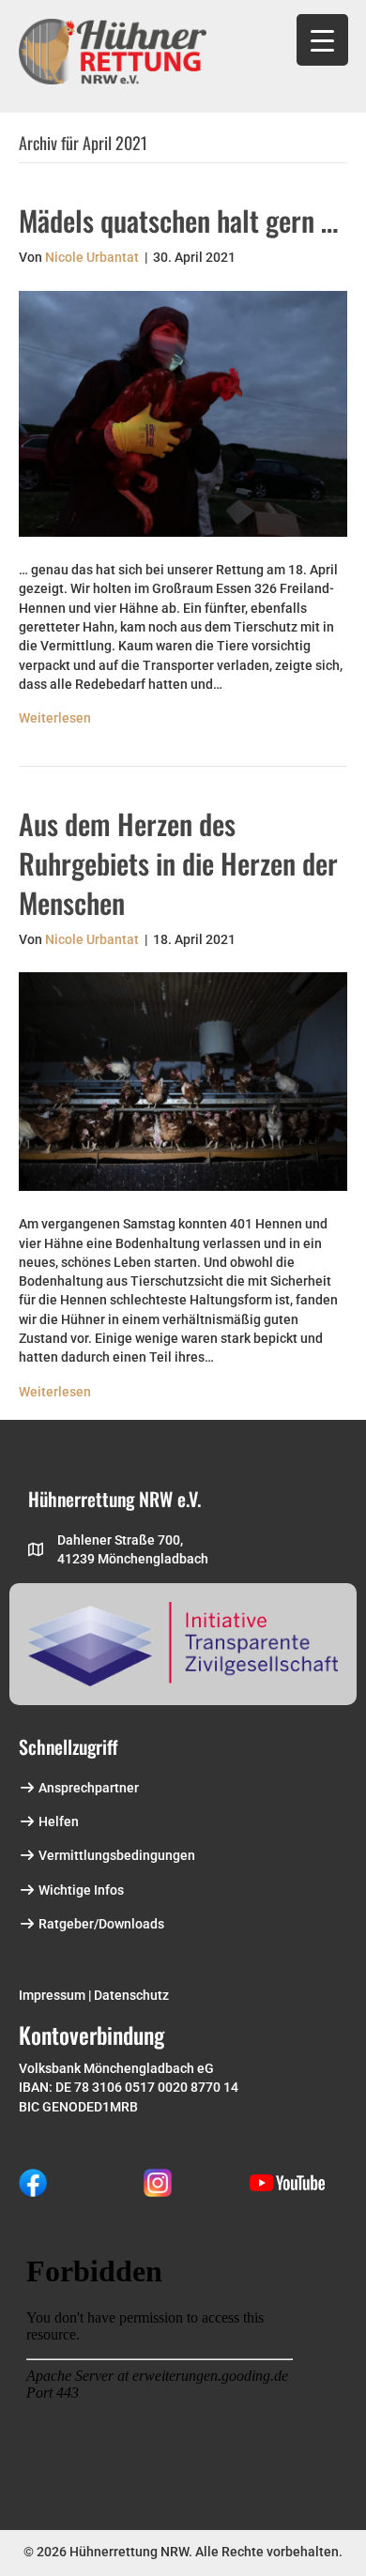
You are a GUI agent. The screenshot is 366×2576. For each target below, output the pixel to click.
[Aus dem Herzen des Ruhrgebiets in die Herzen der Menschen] (183, 1080)
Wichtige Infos (80, 1890)
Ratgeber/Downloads (100, 1924)
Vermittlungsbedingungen (115, 1855)
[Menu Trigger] (322, 40)
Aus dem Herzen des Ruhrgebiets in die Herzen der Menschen (178, 863)
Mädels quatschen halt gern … (178, 220)
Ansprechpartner (87, 1788)
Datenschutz (131, 1995)
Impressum (52, 1995)
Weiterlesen (55, 718)
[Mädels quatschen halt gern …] (183, 413)
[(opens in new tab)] (33, 2182)
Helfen (57, 1821)
